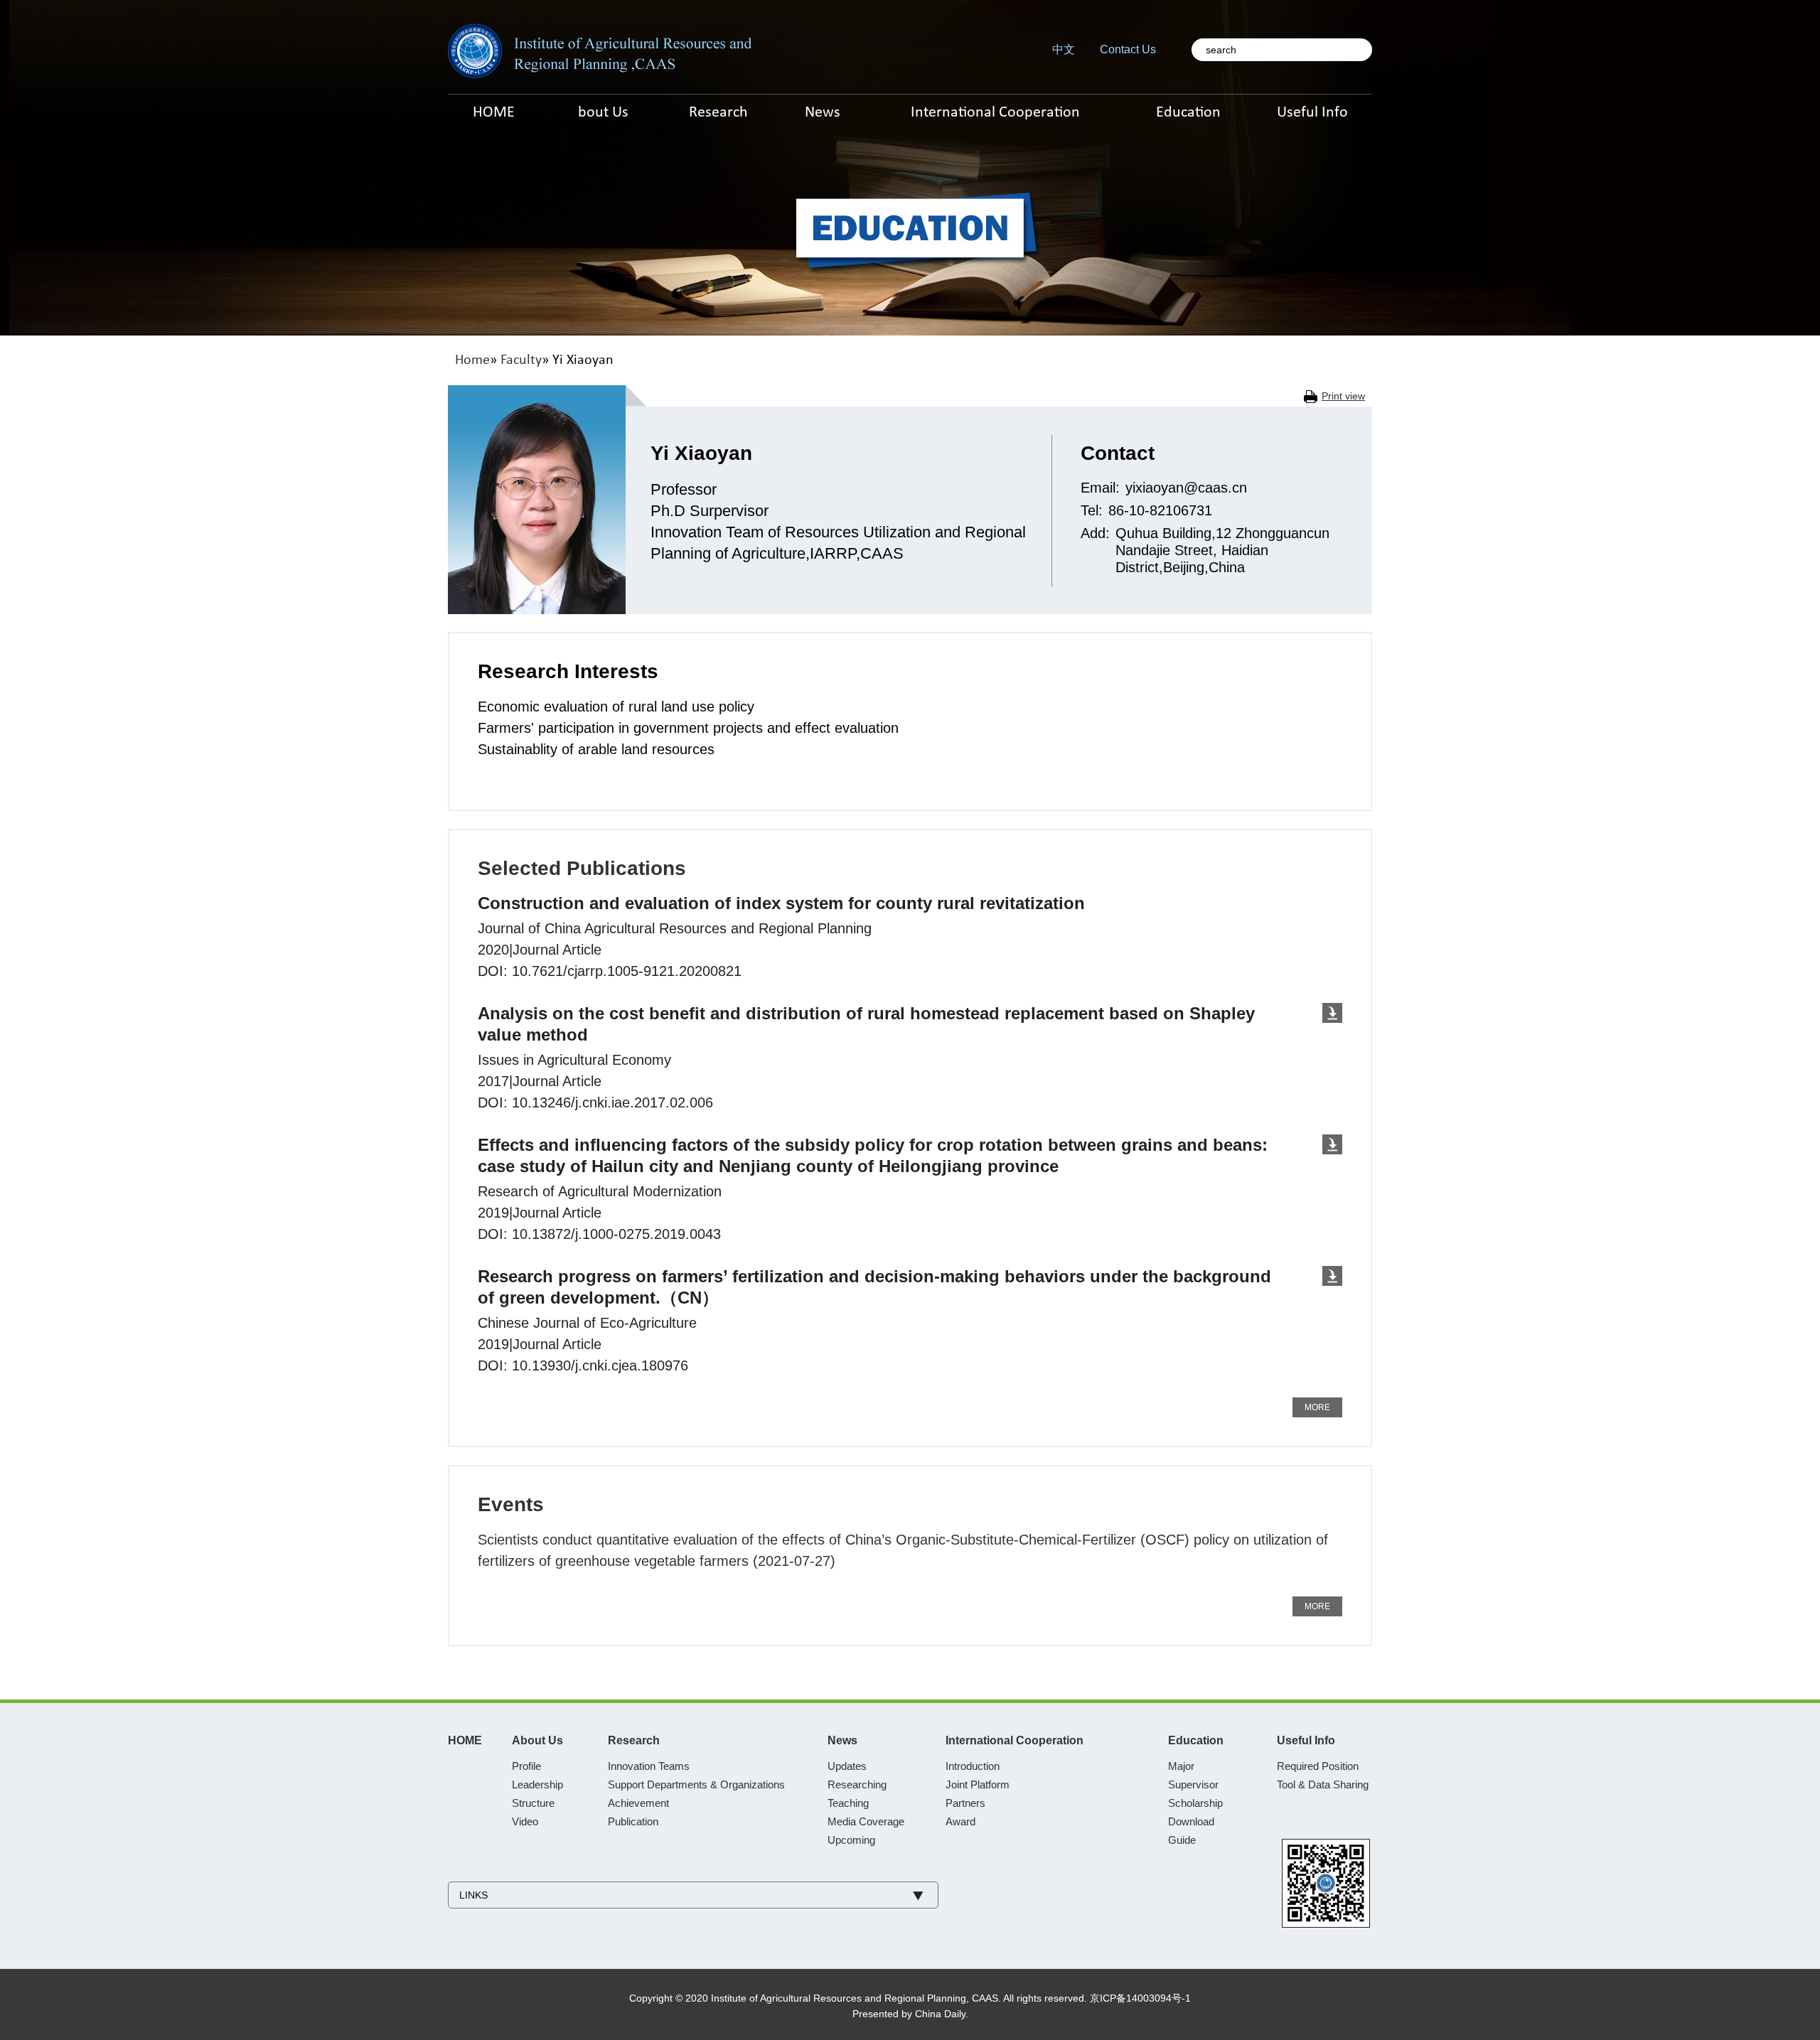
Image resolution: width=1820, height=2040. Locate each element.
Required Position (1318, 1766)
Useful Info (1306, 1740)
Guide (1182, 1840)
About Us (537, 1740)
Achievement (638, 1803)
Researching (857, 1784)
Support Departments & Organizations (696, 1784)
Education (1196, 1740)
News (842, 1740)
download (1332, 1013)
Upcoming (851, 1840)
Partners (965, 1803)
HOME (465, 1740)
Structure (533, 1803)
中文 (1064, 49)
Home (472, 360)
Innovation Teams (649, 1766)
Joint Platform (978, 1784)
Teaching (848, 1803)
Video (525, 1821)
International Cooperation (1015, 1740)
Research (634, 1740)
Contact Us (1128, 49)
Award (960, 1821)
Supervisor (1193, 1784)
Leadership (537, 1784)
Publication (633, 1821)
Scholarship (1195, 1803)
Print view (1343, 396)
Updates (847, 1766)
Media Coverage (866, 1821)
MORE (1317, 1407)
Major (1181, 1766)
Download (1191, 1821)
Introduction (973, 1766)
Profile (526, 1766)
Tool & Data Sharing (1323, 1784)
